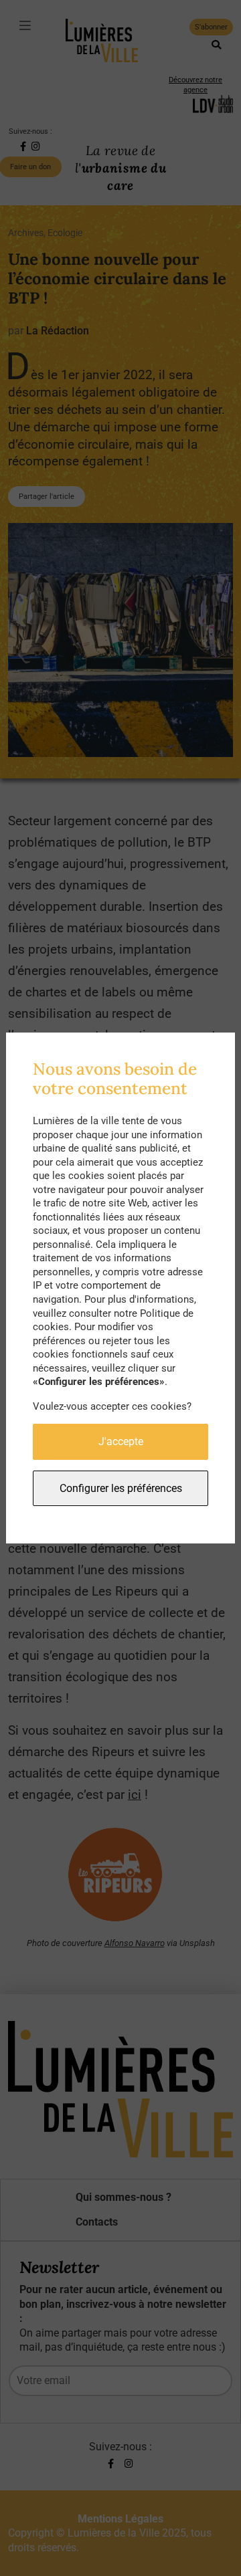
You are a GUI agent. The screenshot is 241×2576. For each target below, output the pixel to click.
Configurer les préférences (121, 1488)
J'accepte (121, 1441)
